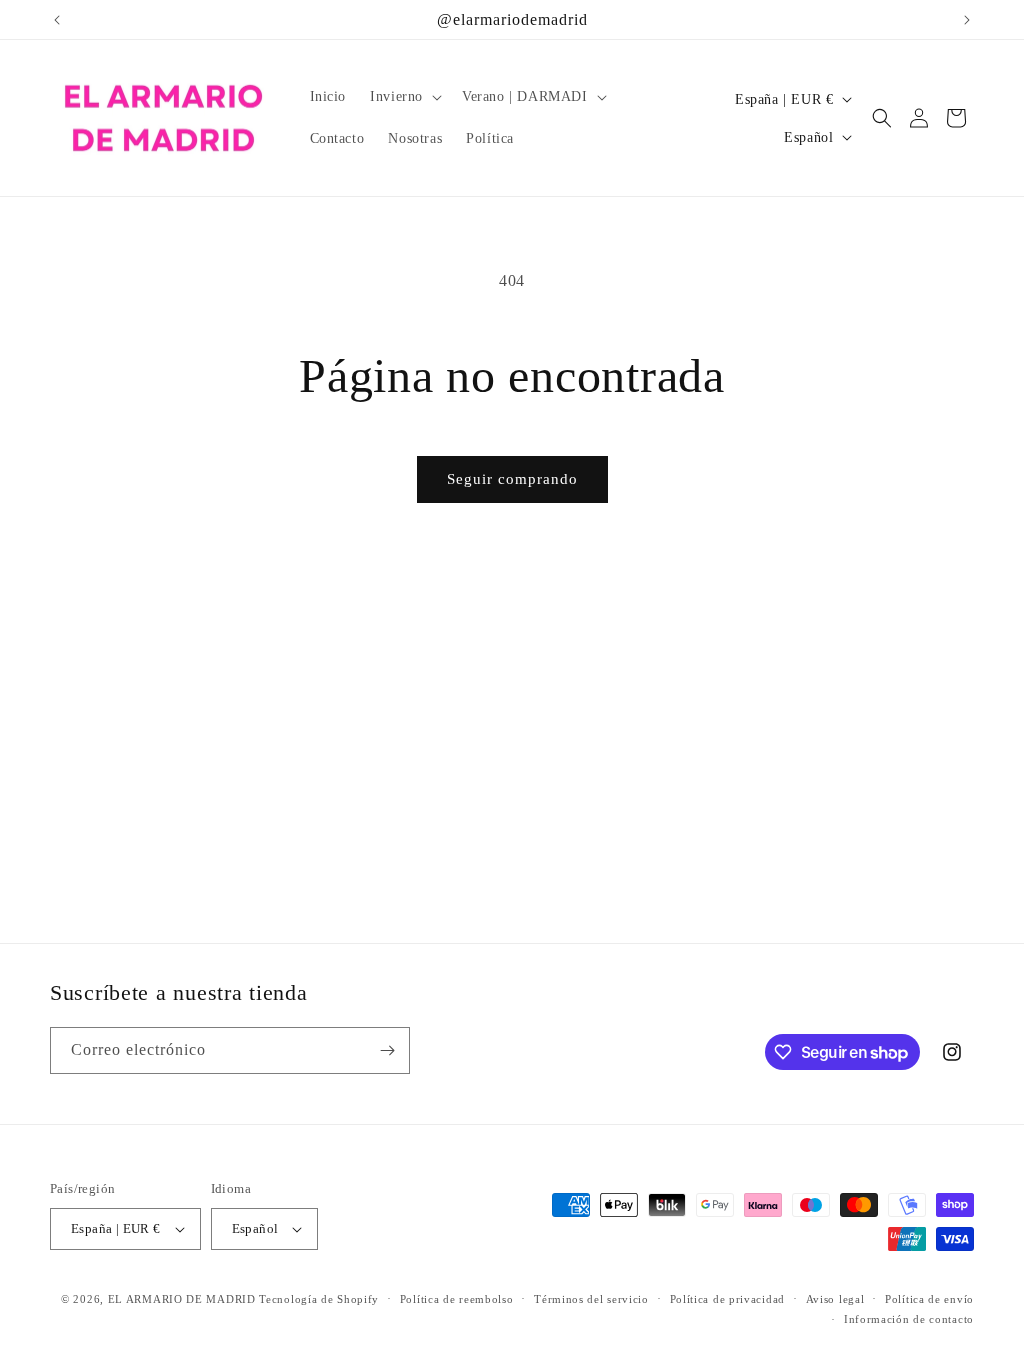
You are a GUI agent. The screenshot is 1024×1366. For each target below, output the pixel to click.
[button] (404, 97)
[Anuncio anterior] (57, 20)
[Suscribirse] (387, 1050)
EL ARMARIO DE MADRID (184, 1299)
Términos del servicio (591, 1299)
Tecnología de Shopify (319, 1299)
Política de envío (929, 1299)
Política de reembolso (457, 1299)
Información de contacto (909, 1319)
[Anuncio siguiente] (967, 20)
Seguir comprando (512, 479)
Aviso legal (835, 1299)
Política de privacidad (727, 1299)
